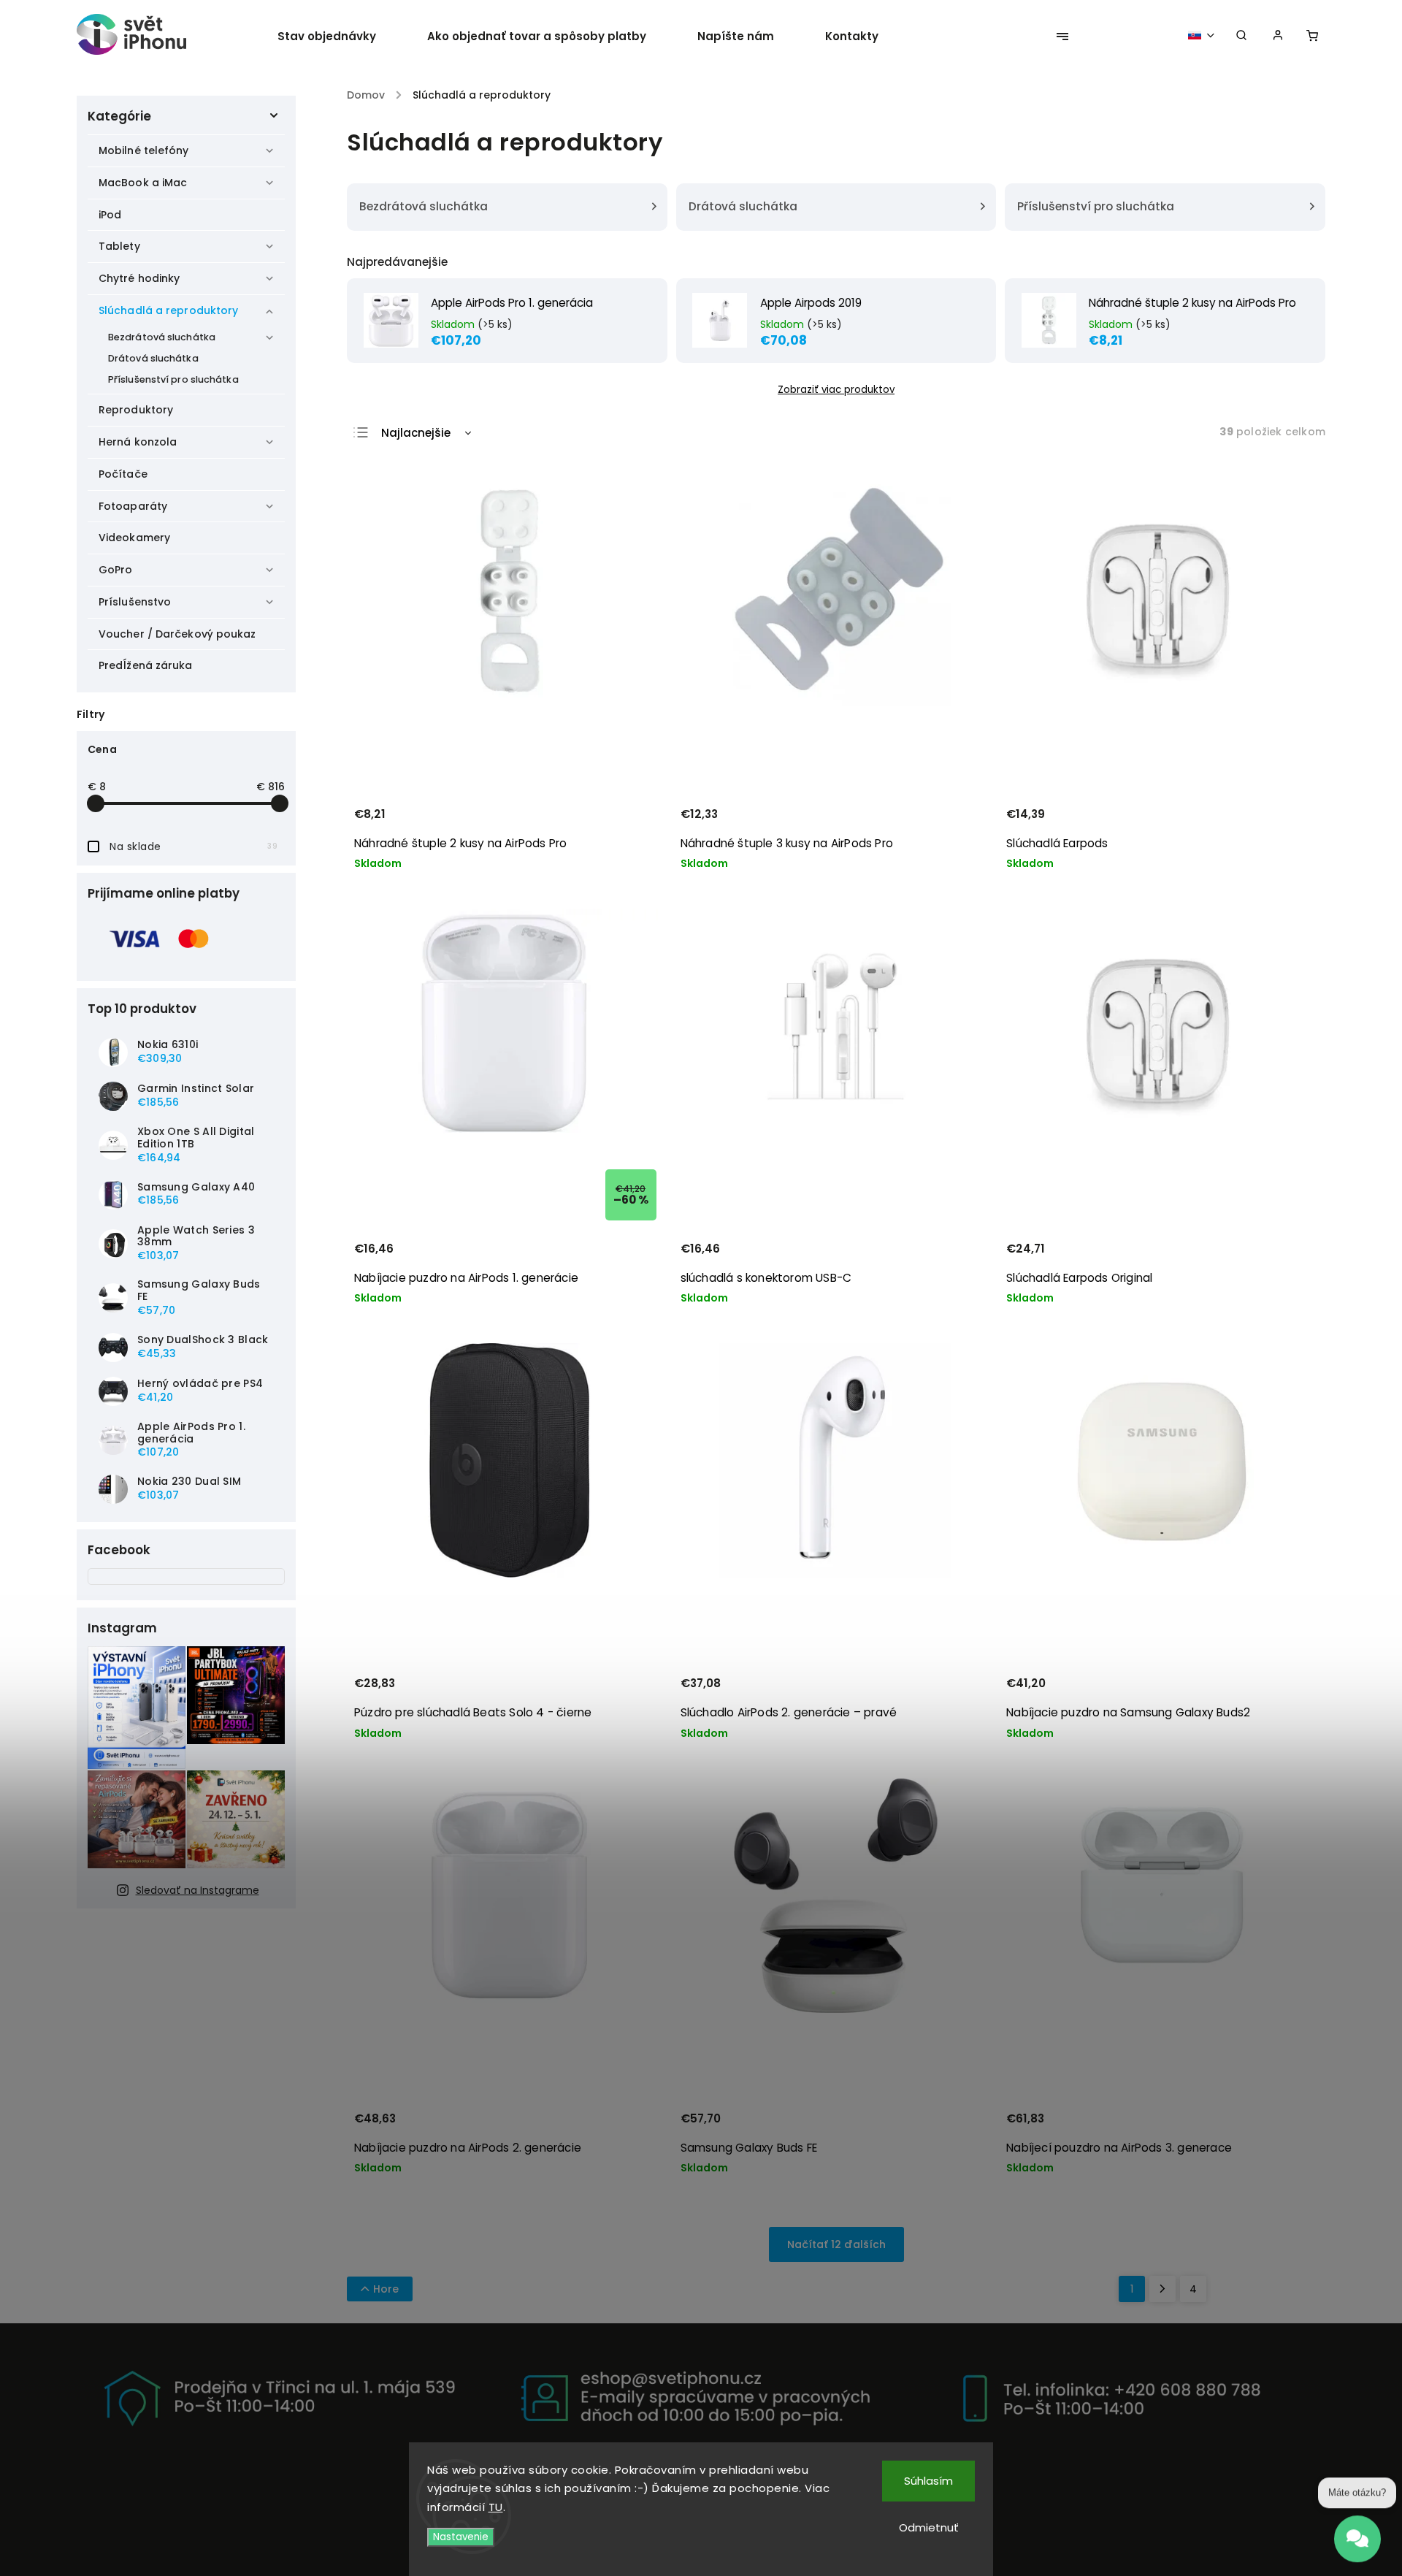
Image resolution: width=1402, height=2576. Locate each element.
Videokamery (134, 538)
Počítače (123, 474)
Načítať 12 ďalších (836, 2244)
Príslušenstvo (135, 602)
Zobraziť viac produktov (836, 390)
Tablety (119, 246)
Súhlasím (928, 2481)
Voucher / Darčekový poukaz (177, 634)
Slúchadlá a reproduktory (168, 310)
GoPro (116, 570)
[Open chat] (1357, 2532)
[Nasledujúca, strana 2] (1162, 2289)
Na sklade (194, 846)
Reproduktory (136, 410)
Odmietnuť (929, 2527)
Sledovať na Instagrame (198, 1890)
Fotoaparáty (133, 506)
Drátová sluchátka (153, 358)
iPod (110, 215)
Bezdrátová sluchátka (162, 337)
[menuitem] (340, 37)
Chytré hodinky (139, 278)
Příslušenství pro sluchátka (173, 379)
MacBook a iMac (143, 183)
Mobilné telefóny (144, 150)
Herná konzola (138, 442)
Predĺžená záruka (146, 665)
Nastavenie (461, 2537)
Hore (386, 2289)
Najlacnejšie (416, 433)
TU (496, 2507)
